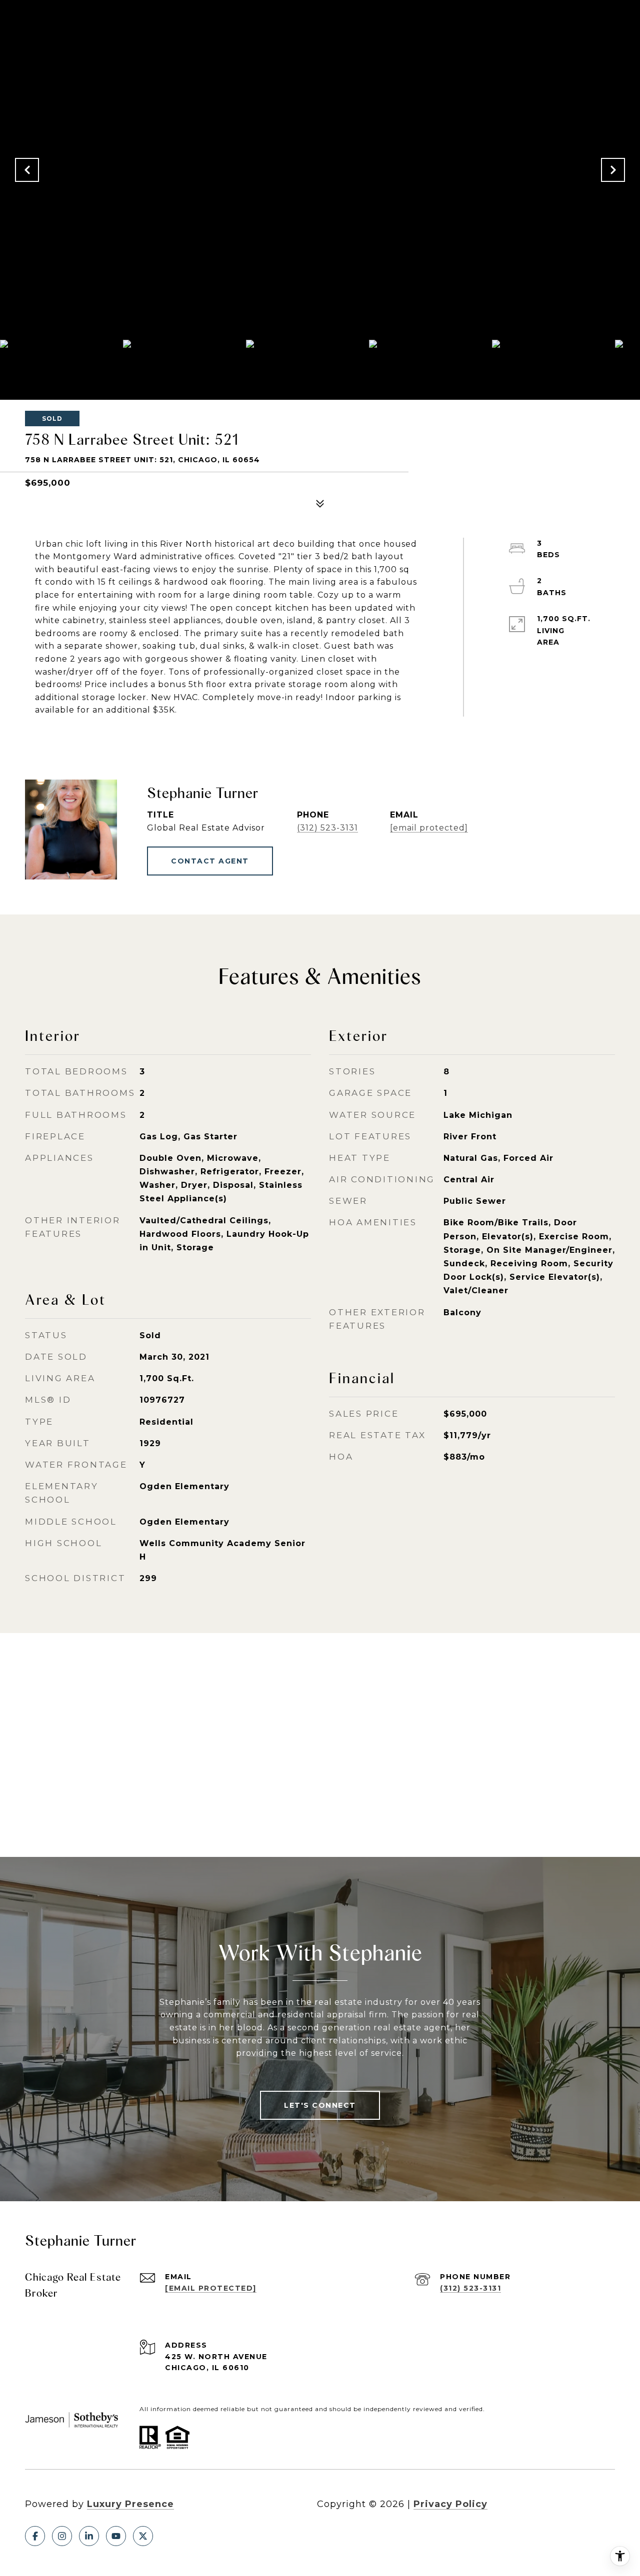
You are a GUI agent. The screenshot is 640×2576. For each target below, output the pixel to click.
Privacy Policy (450, 2504)
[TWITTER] (143, 2536)
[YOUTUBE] (116, 2536)
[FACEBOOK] (35, 2536)
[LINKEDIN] (89, 2536)
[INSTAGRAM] (62, 2536)
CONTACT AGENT (210, 861)
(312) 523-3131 (327, 828)
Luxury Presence (130, 2504)
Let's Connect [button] (320, 2105)
